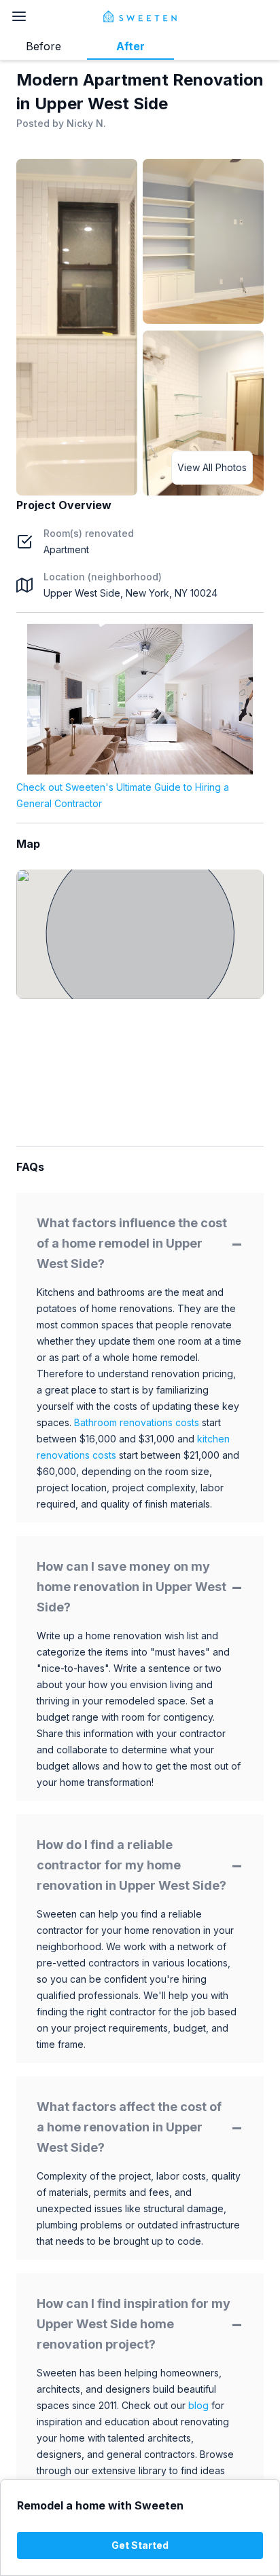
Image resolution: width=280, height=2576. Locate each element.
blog (198, 2405)
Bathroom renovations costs (137, 1422)
